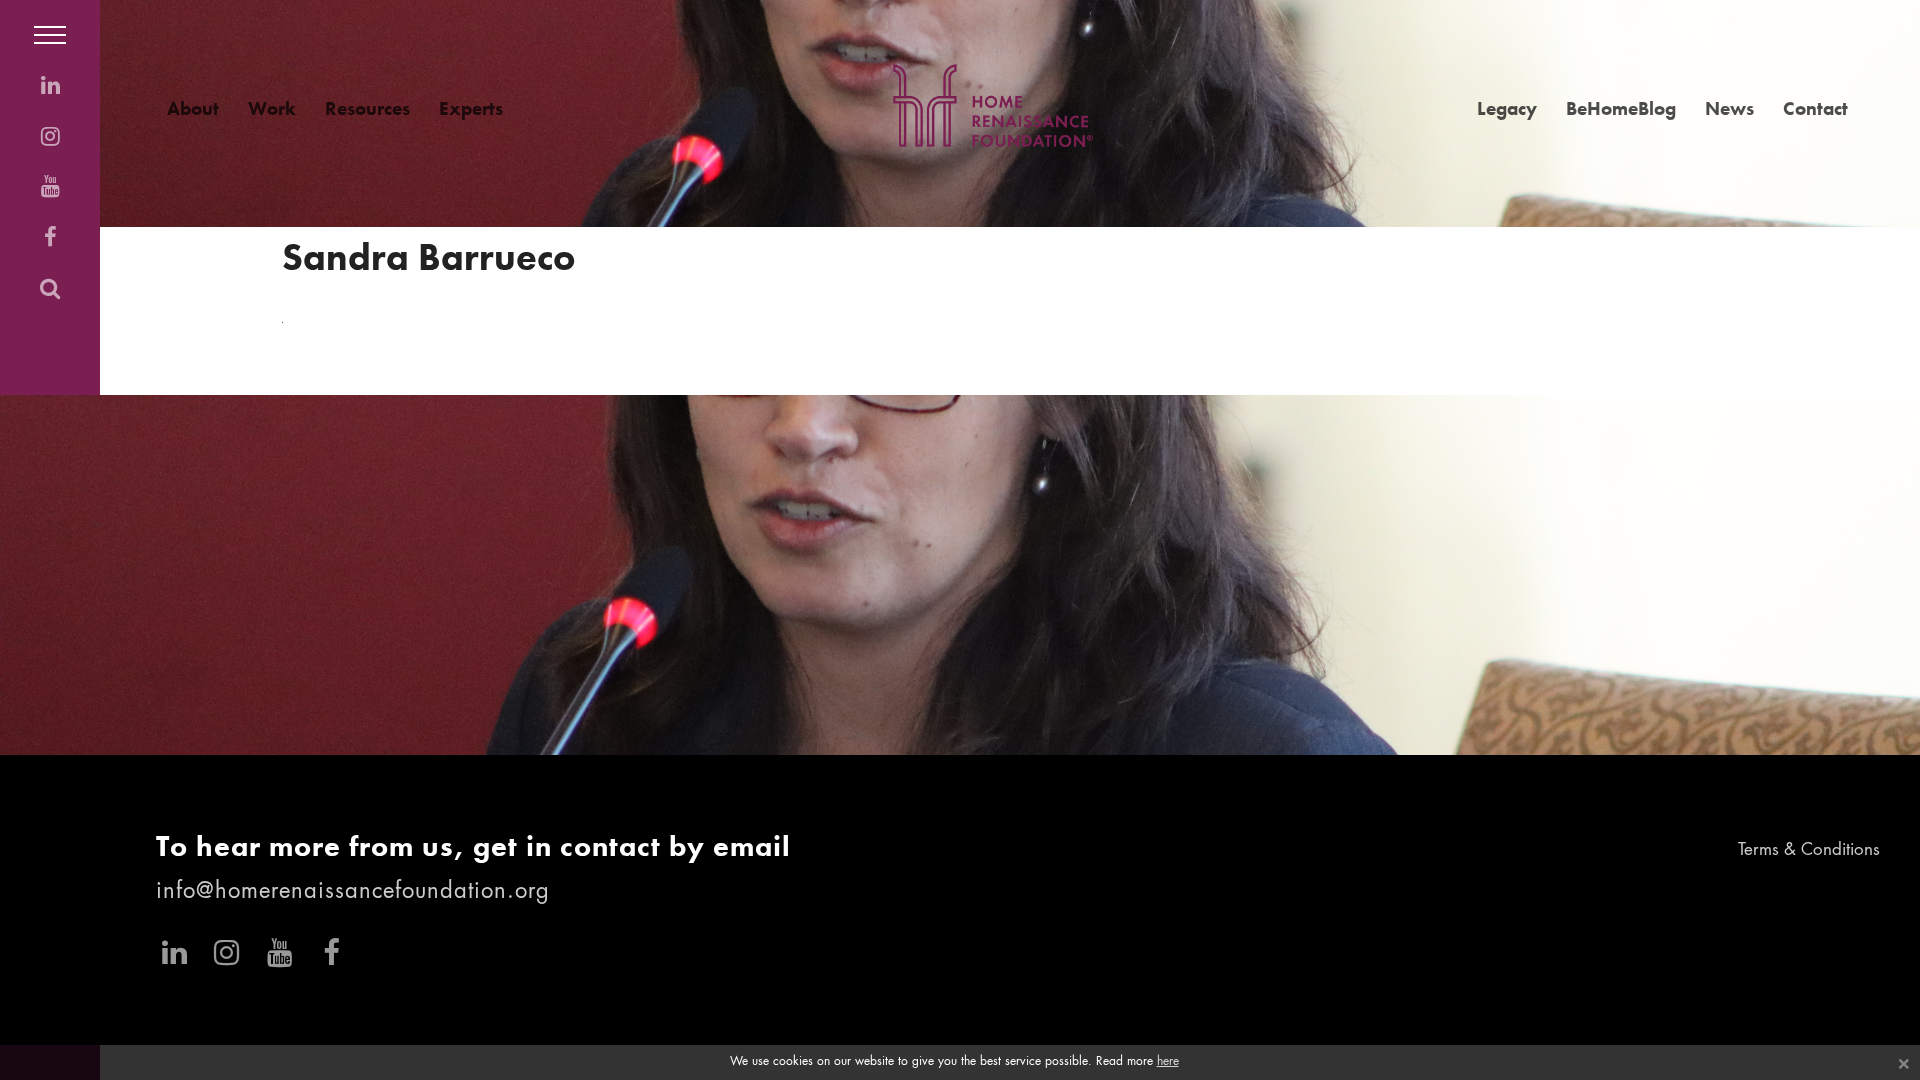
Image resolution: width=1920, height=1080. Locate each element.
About (193, 108)
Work (272, 108)
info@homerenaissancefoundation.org (353, 892)
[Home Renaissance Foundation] (993, 105)
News (1729, 108)
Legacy (1507, 108)
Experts (471, 108)
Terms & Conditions (1809, 850)
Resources (367, 108)
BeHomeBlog (1621, 108)
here (1168, 1062)
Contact (1815, 108)
